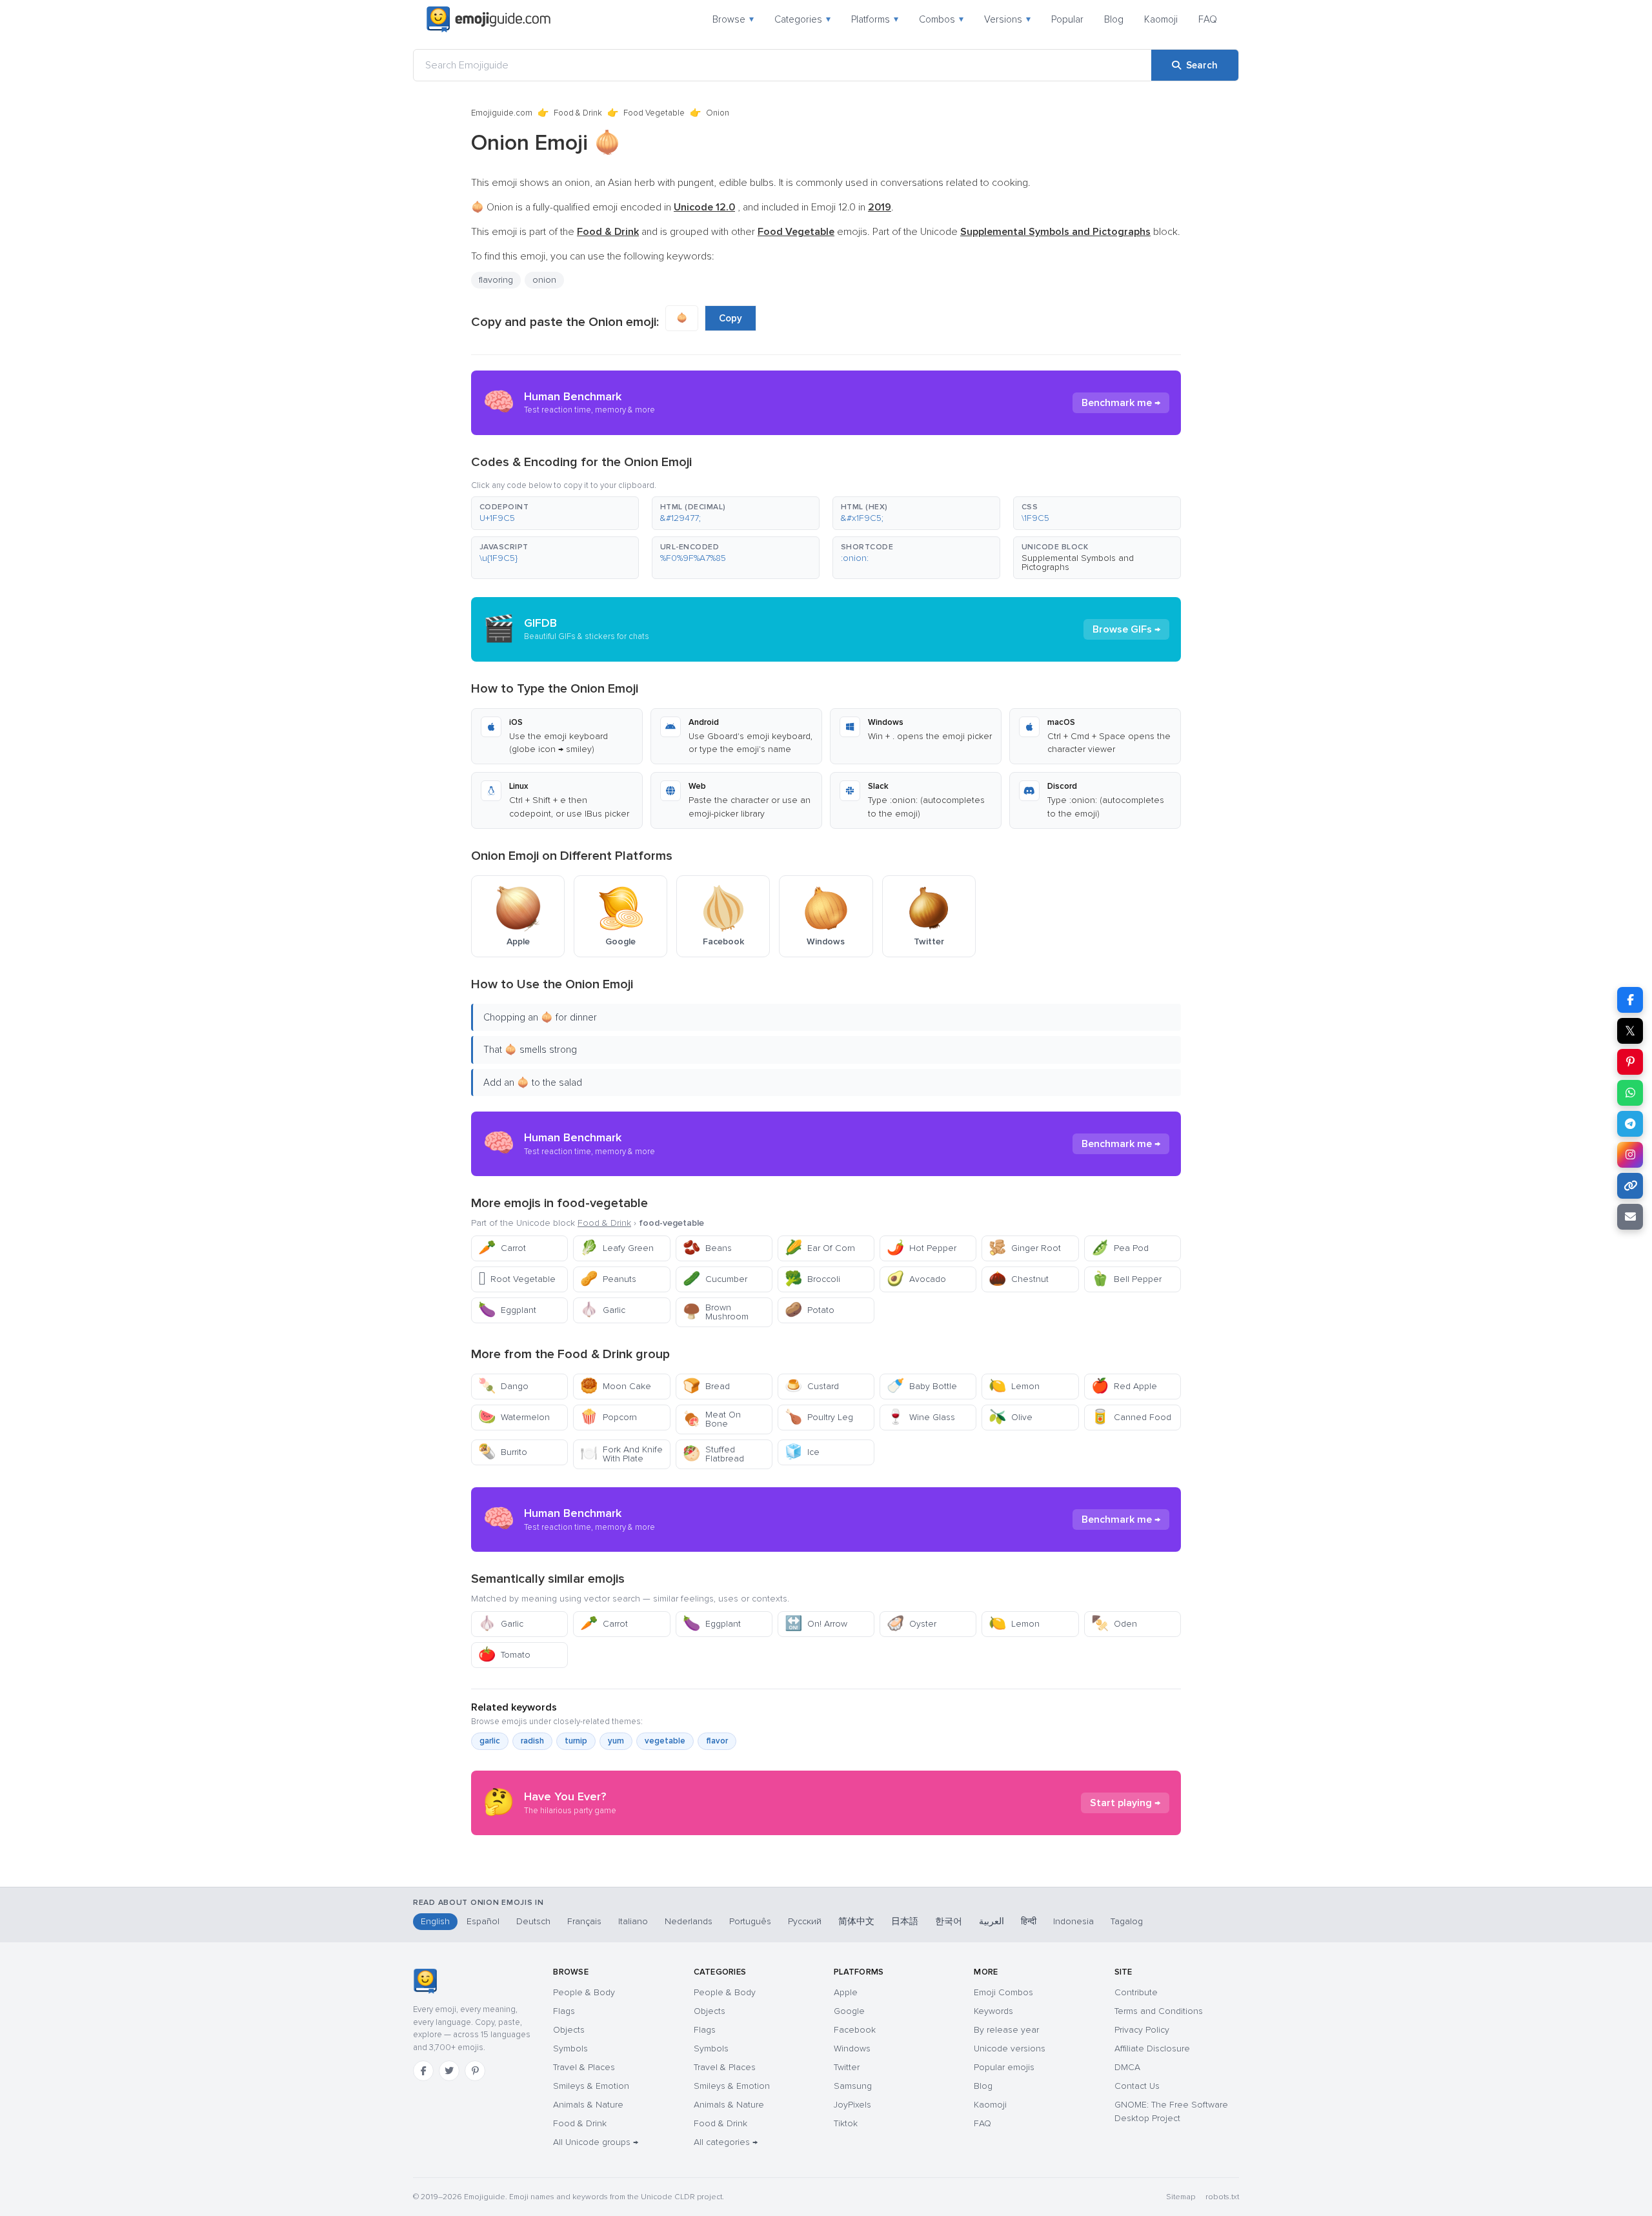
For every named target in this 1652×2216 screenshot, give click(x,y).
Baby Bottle (922, 1386)
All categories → (726, 2142)
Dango (503, 1386)
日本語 (905, 1921)
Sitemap (1181, 2197)
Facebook (855, 2030)
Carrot (502, 1248)
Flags (564, 2011)
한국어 (949, 1921)
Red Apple (1124, 1386)
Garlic (603, 1310)
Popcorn (609, 1417)
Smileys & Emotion (591, 2086)
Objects (569, 2030)
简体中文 (856, 1921)
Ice (802, 1452)
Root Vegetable (517, 1279)
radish (532, 1741)
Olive (1011, 1417)
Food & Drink (578, 113)
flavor (717, 1741)
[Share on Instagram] (1630, 1155)
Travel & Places (584, 2067)
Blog (1114, 19)
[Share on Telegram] (1630, 1124)
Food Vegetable (654, 113)
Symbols (570, 2048)
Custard (812, 1386)
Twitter (847, 2067)
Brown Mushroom (716, 1312)
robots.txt (1222, 2197)
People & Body (584, 1992)
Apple (846, 1992)
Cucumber (715, 1279)
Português (750, 1921)
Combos (941, 19)
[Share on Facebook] (1630, 1000)
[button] (555, 513)
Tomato (504, 1655)
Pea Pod (1120, 1248)
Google (849, 2011)
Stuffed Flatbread (713, 1454)
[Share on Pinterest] (1630, 1062)
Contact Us (1137, 2086)
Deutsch (533, 1921)
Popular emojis (1004, 2067)
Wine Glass (921, 1417)
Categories (802, 19)
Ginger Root (1025, 1248)
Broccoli (812, 1279)
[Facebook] (423, 2071)
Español (483, 1921)
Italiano (633, 1921)
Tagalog (1127, 1921)
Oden (1114, 1624)
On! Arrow (816, 1624)
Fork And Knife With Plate (621, 1454)
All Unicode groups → (596, 2142)
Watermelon (514, 1417)
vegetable (665, 1741)
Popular (1067, 19)
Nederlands (689, 1921)
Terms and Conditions (1159, 2011)
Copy (730, 318)
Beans (707, 1248)
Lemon (1014, 1386)
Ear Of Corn (820, 1248)
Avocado (916, 1279)
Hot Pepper (922, 1248)
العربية (992, 1921)
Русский (805, 1921)
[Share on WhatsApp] (1630, 1093)
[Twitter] (449, 2071)
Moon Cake (616, 1386)
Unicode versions (1010, 2048)
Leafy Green (617, 1248)
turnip (576, 1741)
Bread (706, 1386)
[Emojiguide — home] (489, 19)
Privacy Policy (1142, 2030)
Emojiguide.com (502, 113)
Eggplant (507, 1310)
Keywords (993, 2011)
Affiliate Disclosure (1152, 2048)
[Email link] (1630, 1217)
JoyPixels (852, 2105)
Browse (733, 19)
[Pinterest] (475, 2071)
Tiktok (846, 2123)
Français (584, 1921)
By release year (1006, 2030)
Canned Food (1131, 1417)
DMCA (1127, 2067)
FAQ (1208, 19)
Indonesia (1073, 1921)
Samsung (853, 2086)
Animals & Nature (588, 2105)
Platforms (875, 19)
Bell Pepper (1126, 1279)
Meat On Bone (712, 1419)
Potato (810, 1310)
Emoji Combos (1003, 1992)
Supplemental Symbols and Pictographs (1078, 563)
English (435, 1921)
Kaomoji (1161, 19)
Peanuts (608, 1279)
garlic (490, 1741)
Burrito (503, 1452)
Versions (1007, 19)
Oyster (912, 1624)
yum (616, 1741)
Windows (852, 2048)
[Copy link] (1630, 1186)
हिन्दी (1029, 1921)
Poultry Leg (819, 1417)
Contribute (1136, 1992)
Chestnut (1019, 1279)
